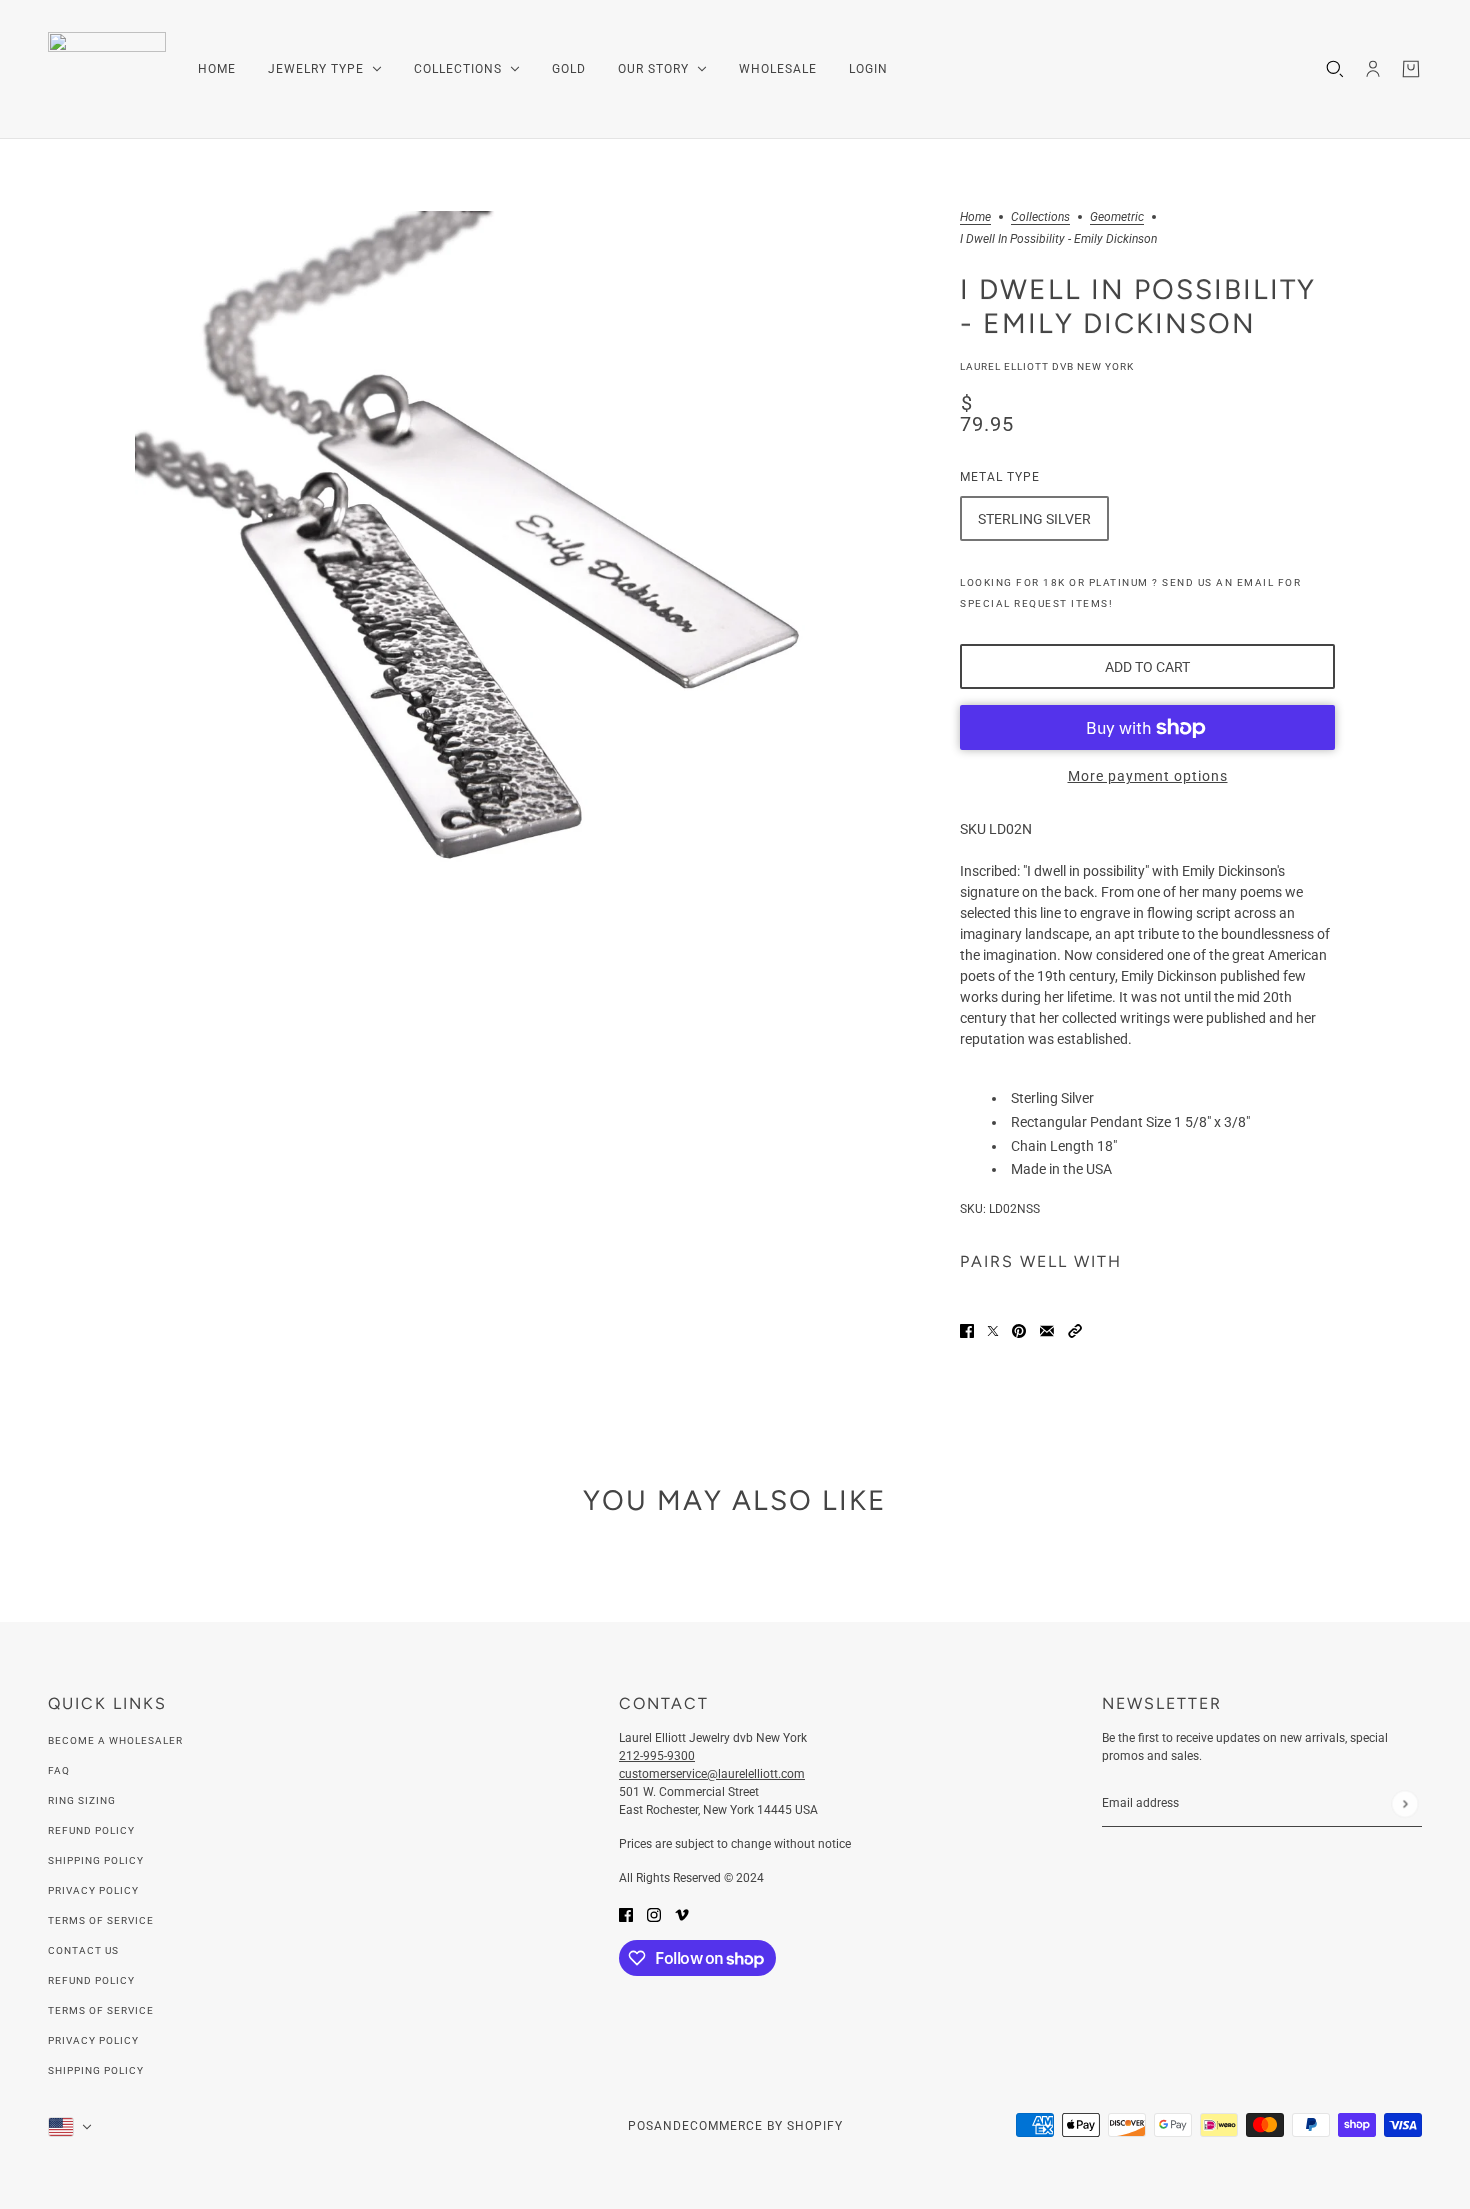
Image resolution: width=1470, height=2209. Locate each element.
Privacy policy (93, 2040)
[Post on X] (993, 1329)
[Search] (1335, 69)
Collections (1040, 217)
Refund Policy (91, 1830)
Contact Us (83, 1950)
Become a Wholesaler (115, 1740)
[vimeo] (682, 1913)
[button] (1075, 1329)
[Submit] (1404, 1803)
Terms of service (101, 2010)
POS (641, 2126)
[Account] (1373, 69)
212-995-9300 (657, 1756)
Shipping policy (96, 2070)
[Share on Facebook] (967, 1329)
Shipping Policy (96, 1860)
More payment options (1148, 776)
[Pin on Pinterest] (1019, 1329)
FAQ (59, 1770)
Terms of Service (101, 1920)
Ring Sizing (82, 1800)
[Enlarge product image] (475, 551)
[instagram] (654, 1913)
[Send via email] (1047, 1329)
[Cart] (1411, 69)
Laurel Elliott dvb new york (1047, 366)
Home (975, 217)
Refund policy (91, 1980)
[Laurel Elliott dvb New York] (107, 69)
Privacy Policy (93, 1890)
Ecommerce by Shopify (762, 2126)
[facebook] (626, 1913)
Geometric (1117, 217)
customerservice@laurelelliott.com (712, 1774)
